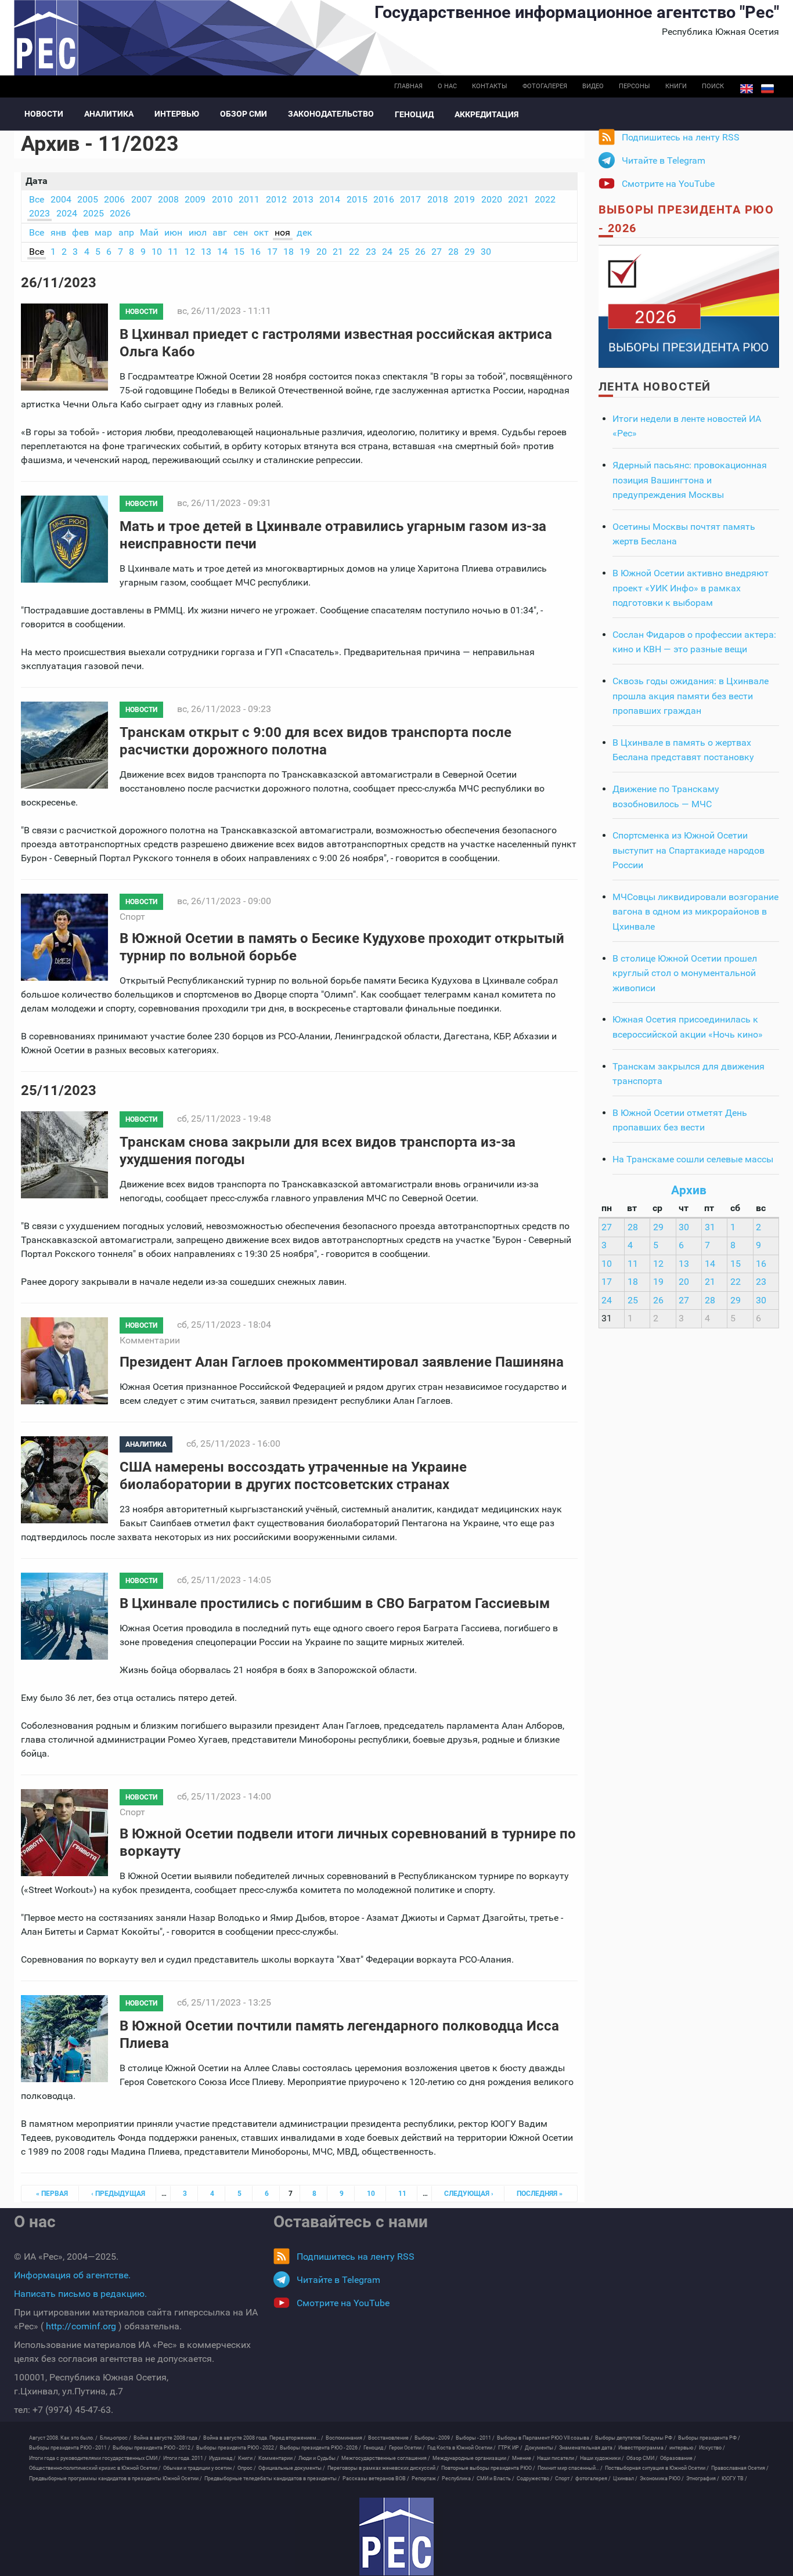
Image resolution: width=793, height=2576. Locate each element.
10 (157, 252)
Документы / (541, 2448)
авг (220, 232)
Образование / (678, 2458)
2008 (168, 199)
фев (80, 232)
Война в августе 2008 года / (167, 2438)
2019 (464, 199)
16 (255, 252)
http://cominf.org (81, 2326)
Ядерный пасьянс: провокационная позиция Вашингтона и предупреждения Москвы (690, 480)
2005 (88, 199)
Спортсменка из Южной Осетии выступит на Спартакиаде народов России (689, 850)
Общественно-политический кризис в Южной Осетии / (95, 2468)
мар (103, 232)
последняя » (540, 2194)
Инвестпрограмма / (643, 2448)
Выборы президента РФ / (709, 2438)
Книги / (247, 2458)
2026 (120, 213)
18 (289, 252)
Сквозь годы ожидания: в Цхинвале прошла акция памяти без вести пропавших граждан (691, 696)
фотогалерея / (593, 2479)
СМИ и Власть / (495, 2479)
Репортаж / (426, 2479)
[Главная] (396, 2537)
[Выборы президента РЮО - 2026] (689, 306)
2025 (93, 213)
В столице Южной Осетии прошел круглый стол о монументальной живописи (685, 973)
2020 (492, 199)
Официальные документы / (292, 2468)
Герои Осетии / (407, 2448)
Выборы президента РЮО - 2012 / (153, 2448)
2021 (518, 199)
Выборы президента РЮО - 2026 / (320, 2448)
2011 (249, 199)
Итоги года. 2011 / (185, 2458)
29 (470, 252)
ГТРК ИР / (510, 2448)
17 (272, 252)
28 (453, 252)
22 (354, 252)
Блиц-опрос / (116, 2438)
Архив (689, 1190)
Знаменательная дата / (587, 2448)
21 (338, 252)
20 (322, 252)
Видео (593, 86)
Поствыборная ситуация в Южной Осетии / (657, 2468)
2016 (384, 199)
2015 (357, 199)
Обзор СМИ (244, 114)
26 (420, 252)
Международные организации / (471, 2458)
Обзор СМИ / (642, 2458)
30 (486, 252)
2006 (114, 199)
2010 (222, 199)
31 (710, 1227)
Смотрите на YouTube (668, 184)
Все (37, 199)
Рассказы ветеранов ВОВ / (376, 2479)
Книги (676, 86)
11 (173, 252)
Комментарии (150, 1340)
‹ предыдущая (118, 2194)
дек (304, 232)
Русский (767, 89)
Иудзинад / (222, 2458)
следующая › (469, 2194)
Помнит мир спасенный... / (570, 2468)
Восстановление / (390, 2438)
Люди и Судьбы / (319, 2458)
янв (58, 232)
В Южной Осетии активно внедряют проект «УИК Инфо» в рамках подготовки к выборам (691, 588)
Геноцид (414, 114)
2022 (545, 199)
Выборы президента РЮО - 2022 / (237, 2448)
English (747, 89)
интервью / (683, 2448)
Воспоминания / (346, 2438)
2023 (39, 213)
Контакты (490, 86)
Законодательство (331, 114)
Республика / (458, 2479)
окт (261, 232)
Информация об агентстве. (72, 2275)
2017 (410, 199)
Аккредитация (486, 114)
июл (198, 232)
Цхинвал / (625, 2479)
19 (305, 252)
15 (239, 252)
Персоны (635, 86)
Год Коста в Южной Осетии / (462, 2448)
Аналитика (109, 114)
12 (190, 252)
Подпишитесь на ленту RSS (681, 137)
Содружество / (535, 2479)
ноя (282, 232)
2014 (330, 199)
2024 (67, 213)
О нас (447, 86)
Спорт (132, 917)
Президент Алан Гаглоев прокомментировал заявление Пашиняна (342, 1362)
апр (126, 232)
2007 (142, 199)
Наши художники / (602, 2458)
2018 (438, 199)
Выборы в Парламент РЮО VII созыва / (545, 2438)
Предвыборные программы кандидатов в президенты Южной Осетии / (116, 2479)
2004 (61, 199)
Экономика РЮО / (662, 2479)
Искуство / (712, 2448)
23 (371, 252)
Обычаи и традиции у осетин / (199, 2468)
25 (404, 252)
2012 (276, 199)
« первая (52, 2194)
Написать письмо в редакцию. (80, 2294)
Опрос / (247, 2468)
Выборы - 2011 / (475, 2438)
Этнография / (703, 2479)
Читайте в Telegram (664, 160)
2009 (195, 199)
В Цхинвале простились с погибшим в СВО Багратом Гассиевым (335, 1603)
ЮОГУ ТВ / (734, 2479)
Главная (408, 86)
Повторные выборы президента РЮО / (488, 2468)
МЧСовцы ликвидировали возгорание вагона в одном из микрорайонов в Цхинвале (695, 912)
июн (173, 232)
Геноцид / (375, 2448)
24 (387, 252)
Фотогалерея (545, 86)
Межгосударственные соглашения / (386, 2458)
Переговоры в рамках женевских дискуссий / (383, 2468)
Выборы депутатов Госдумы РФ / (635, 2438)
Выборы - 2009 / (434, 2438)
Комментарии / (277, 2458)
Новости (44, 114)
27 (437, 252)
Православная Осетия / (740, 2468)
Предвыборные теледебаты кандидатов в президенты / (272, 2479)
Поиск (713, 86)
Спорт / (564, 2479)
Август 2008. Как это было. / (63, 2438)
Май (149, 232)
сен (241, 232)
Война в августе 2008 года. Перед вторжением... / (263, 2438)
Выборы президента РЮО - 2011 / (70, 2448)
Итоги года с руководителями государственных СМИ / (95, 2458)
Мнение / (523, 2458)
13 (206, 252)
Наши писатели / (557, 2458)
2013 (303, 199)
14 (222, 252)
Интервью (177, 114)
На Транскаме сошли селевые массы (693, 1159)
